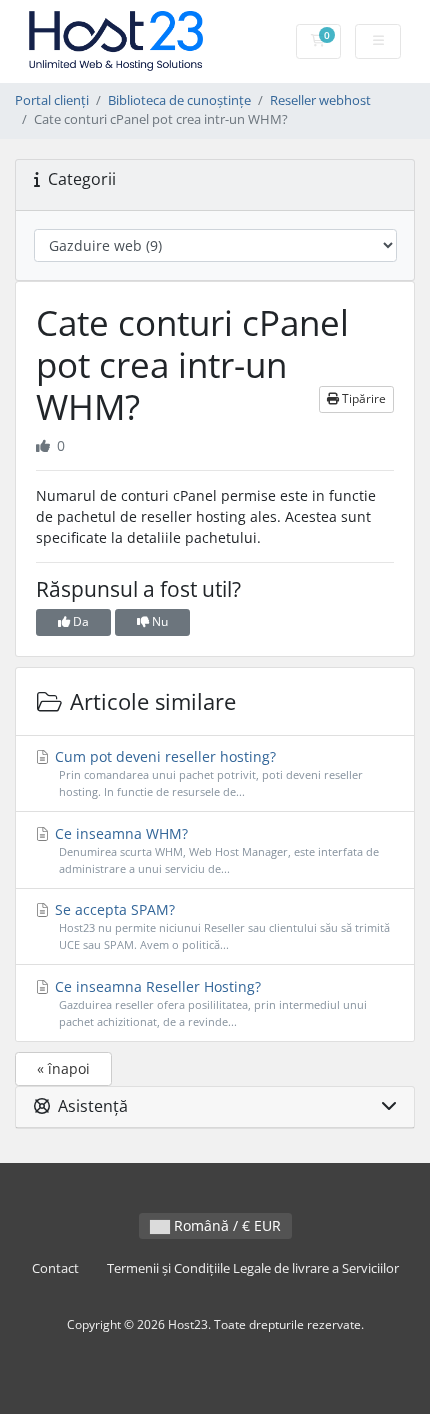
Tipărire (362, 398)
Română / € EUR (225, 1225)
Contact (55, 1268)
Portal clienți (52, 100)
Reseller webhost (320, 100)
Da (79, 621)
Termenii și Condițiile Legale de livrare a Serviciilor (253, 1268)
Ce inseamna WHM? (215, 850)
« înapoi (63, 1068)
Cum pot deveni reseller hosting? (207, 773)
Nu (158, 621)
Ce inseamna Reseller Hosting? (209, 1003)
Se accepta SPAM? (220, 926)
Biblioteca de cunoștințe (179, 100)
